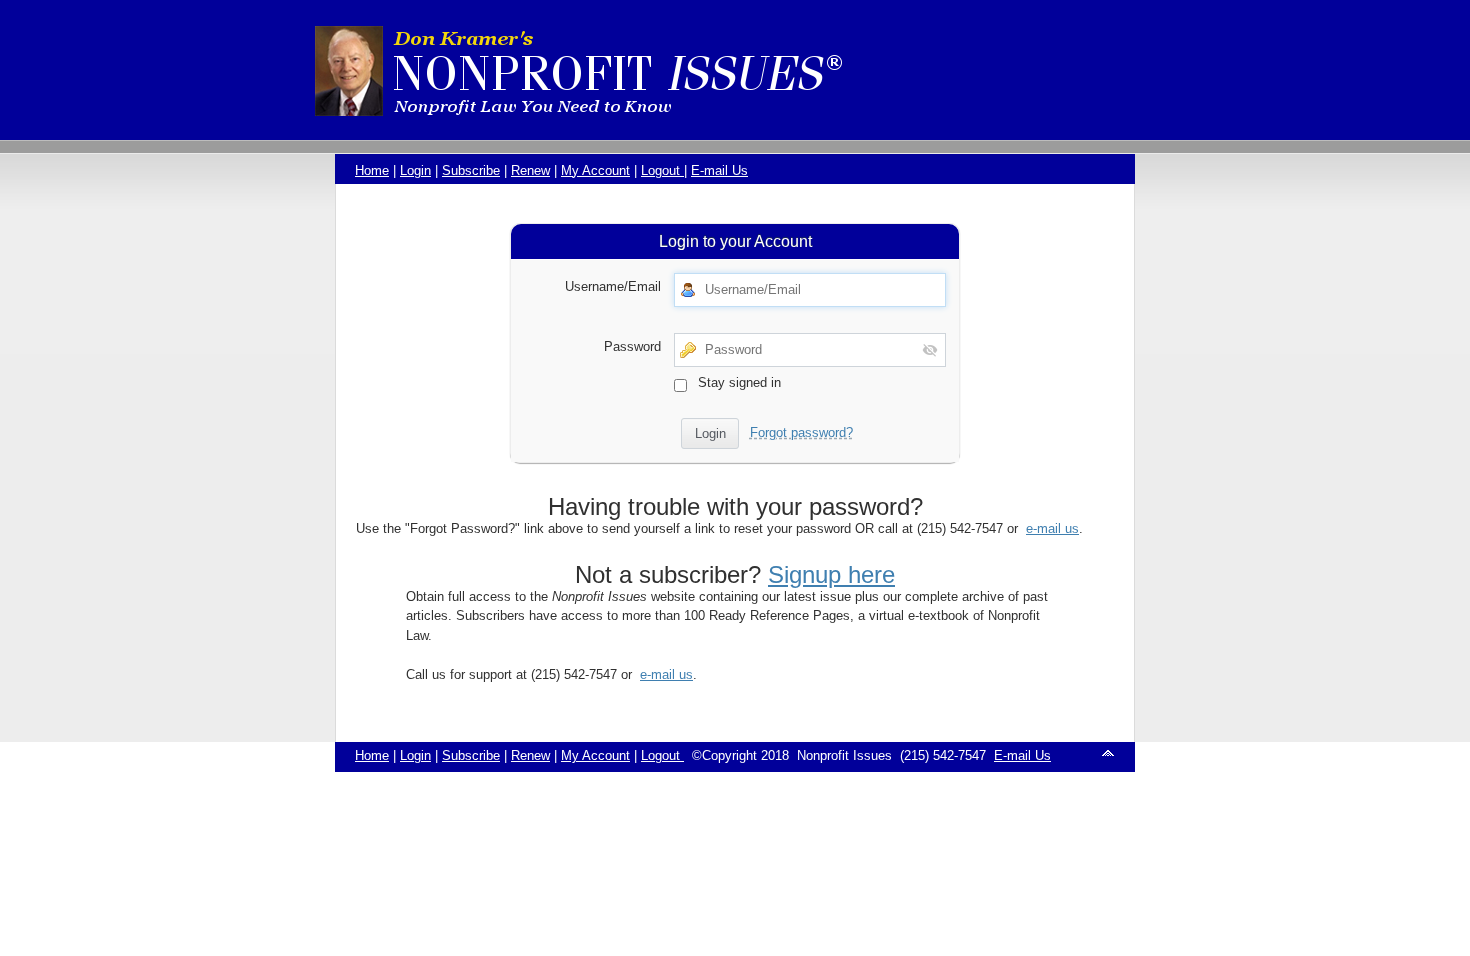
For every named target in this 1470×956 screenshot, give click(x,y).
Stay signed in (737, 381)
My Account (595, 170)
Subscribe (471, 170)
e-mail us (1052, 528)
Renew (530, 170)
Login (415, 170)
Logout (662, 170)
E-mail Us (719, 170)
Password (632, 346)
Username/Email (613, 286)
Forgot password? (801, 432)
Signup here (831, 574)
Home (372, 170)
